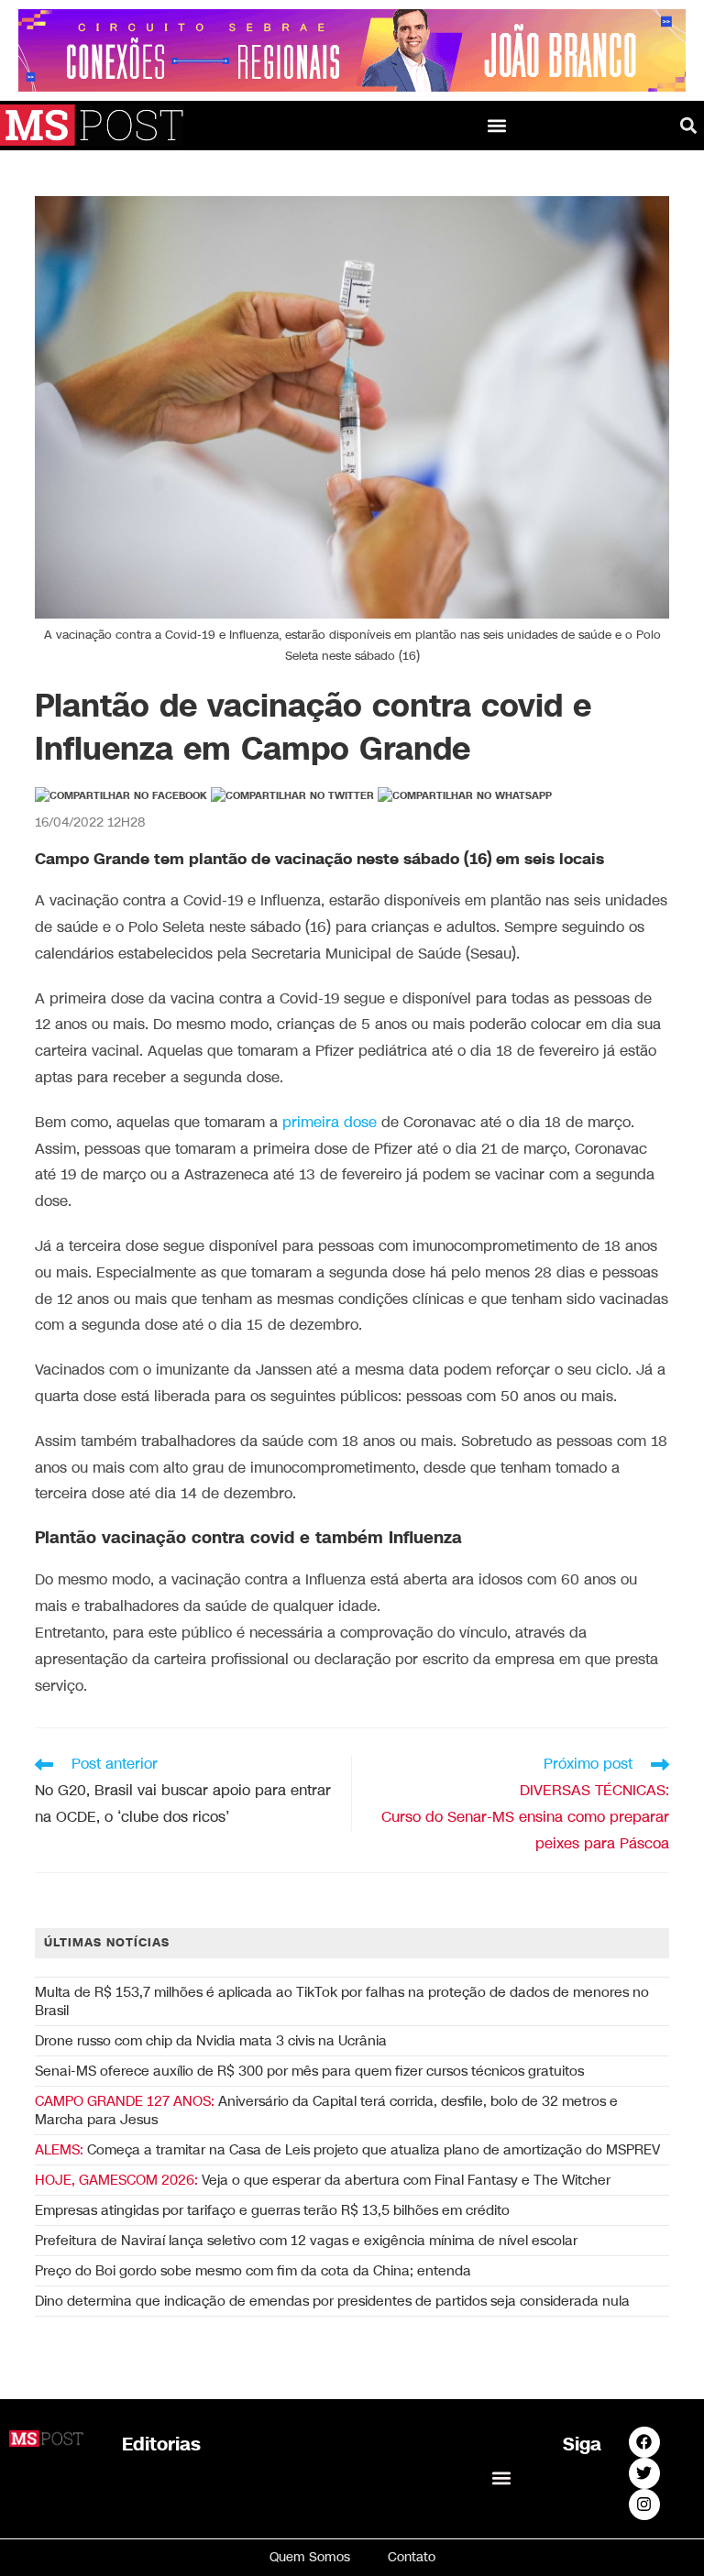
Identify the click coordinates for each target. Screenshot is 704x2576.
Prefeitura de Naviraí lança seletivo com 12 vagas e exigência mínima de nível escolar (306, 2241)
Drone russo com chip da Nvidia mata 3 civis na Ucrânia (211, 2041)
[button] (496, 125)
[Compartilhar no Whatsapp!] (465, 796)
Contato (412, 2557)
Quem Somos (310, 2557)
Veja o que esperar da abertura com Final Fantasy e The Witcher (323, 2180)
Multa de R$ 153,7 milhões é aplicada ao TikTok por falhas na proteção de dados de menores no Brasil (342, 2001)
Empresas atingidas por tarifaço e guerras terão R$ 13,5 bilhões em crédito (272, 2210)
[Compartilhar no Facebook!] (121, 796)
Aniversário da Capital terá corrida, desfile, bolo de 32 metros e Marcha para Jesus (326, 2110)
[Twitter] (644, 2473)
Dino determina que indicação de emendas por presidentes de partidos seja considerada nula (332, 2301)
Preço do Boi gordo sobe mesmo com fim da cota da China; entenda (253, 2271)
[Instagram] (644, 2505)
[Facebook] (644, 2442)
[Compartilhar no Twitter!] (292, 796)
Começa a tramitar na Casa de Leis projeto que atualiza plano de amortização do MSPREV (347, 2150)
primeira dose (330, 1123)
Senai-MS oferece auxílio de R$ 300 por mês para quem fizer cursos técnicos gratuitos (309, 2071)
